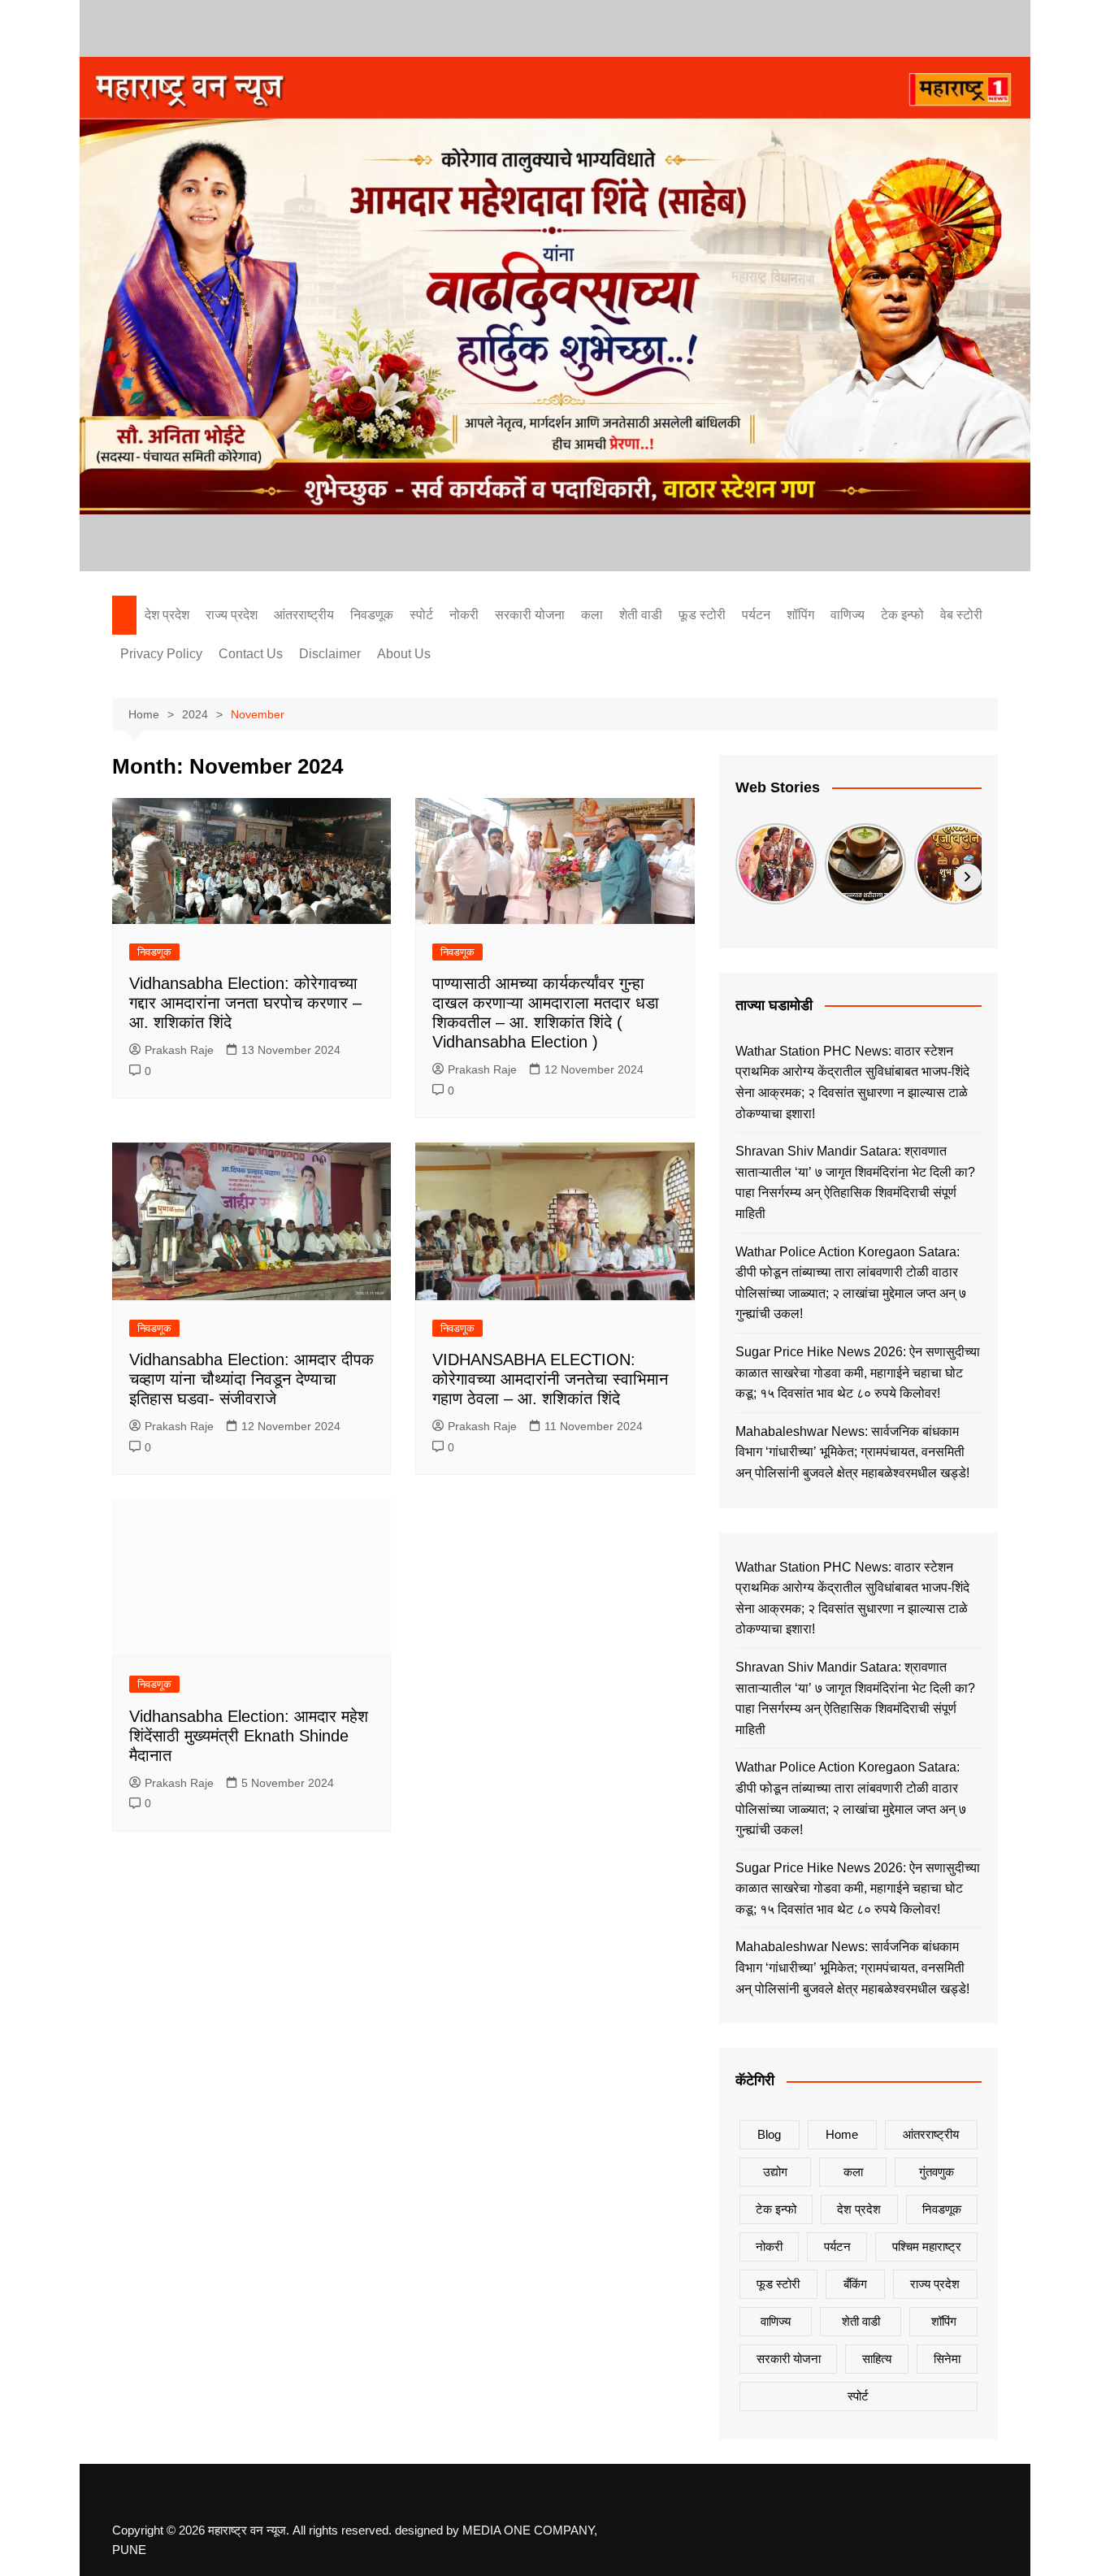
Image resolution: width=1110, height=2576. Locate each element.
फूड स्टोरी (702, 615)
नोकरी (464, 615)
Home (842, 2134)
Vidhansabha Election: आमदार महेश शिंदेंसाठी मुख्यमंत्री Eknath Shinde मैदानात (249, 1736)
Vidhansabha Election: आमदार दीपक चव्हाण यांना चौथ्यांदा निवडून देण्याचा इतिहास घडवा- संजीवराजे (251, 1379)
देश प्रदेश (167, 615)
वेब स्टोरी (961, 615)
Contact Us (251, 654)
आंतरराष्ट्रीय (304, 615)
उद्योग (775, 2172)
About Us (404, 654)
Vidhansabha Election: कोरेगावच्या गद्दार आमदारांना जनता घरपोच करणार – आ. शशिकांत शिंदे (245, 1003)
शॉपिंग (800, 615)
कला (592, 615)
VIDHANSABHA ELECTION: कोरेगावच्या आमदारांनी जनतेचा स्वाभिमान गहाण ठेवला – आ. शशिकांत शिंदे (550, 1379)
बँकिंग (855, 2284)
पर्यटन (756, 615)
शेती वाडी (641, 615)
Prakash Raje (179, 1050)
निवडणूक (372, 615)
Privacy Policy (161, 654)
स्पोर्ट (421, 615)
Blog (769, 2134)
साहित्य (877, 2359)
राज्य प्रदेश (232, 615)
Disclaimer (330, 654)
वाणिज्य (848, 615)
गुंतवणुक (937, 2172)
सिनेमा (947, 2359)
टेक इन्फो (902, 615)
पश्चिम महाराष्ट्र (927, 2246)
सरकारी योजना (530, 615)
